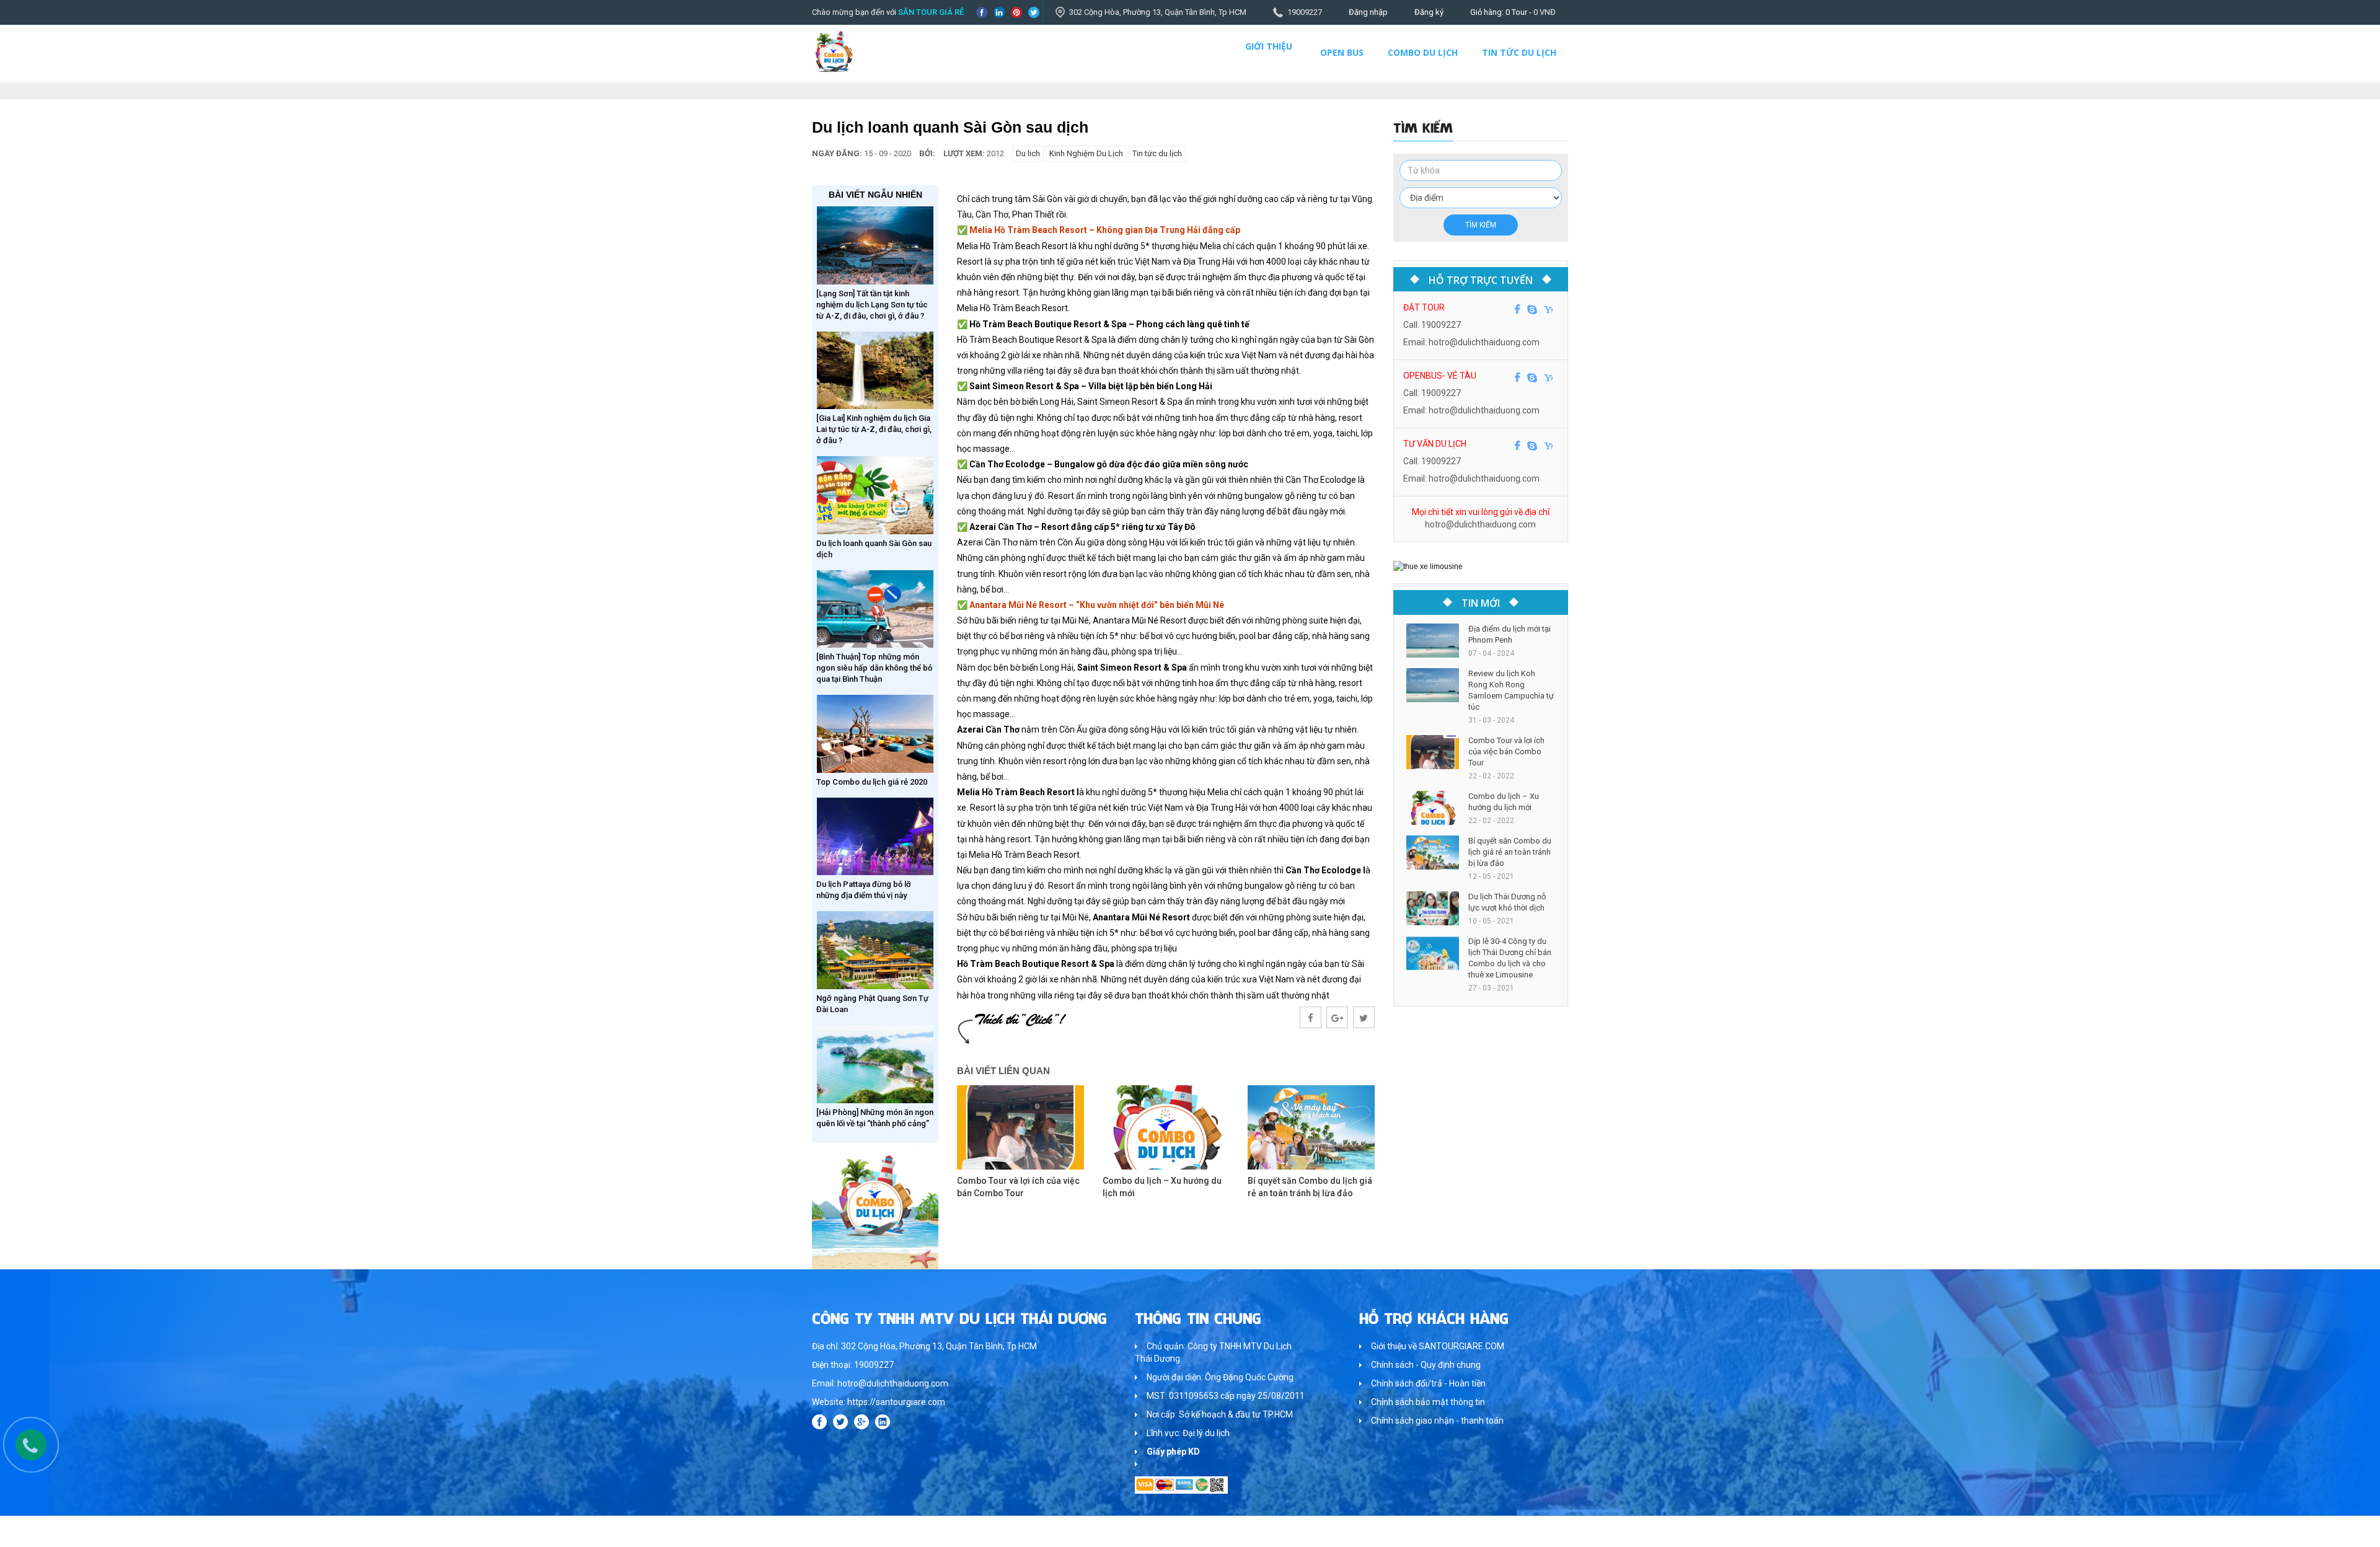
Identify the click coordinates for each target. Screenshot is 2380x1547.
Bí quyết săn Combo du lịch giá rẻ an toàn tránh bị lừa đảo (1510, 852)
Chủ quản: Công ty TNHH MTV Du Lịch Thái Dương (1213, 1352)
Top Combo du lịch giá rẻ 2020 (872, 782)
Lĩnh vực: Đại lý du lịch (1188, 1433)
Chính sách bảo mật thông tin (1428, 1402)
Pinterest (1016, 12)
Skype (1532, 309)
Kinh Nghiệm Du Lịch (1086, 153)
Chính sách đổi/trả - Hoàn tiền (1428, 1383)
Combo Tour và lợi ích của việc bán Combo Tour (1506, 751)
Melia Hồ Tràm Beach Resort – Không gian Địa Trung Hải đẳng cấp (1105, 230)
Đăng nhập (1368, 12)
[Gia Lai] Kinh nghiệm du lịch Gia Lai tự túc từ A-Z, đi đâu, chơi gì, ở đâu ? (874, 429)
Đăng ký (1429, 12)
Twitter (1034, 12)
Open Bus (1342, 52)
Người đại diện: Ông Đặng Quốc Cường (1220, 1377)
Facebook (982, 12)
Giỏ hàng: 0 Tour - (1513, 12)
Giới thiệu (1269, 46)
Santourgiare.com (1536, 1531)
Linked (999, 12)
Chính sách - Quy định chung (1426, 1365)
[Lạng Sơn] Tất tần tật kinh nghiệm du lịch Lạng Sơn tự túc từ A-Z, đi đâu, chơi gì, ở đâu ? (872, 305)
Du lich (1028, 153)
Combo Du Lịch (1423, 52)
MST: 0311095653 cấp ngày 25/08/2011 (1226, 1396)
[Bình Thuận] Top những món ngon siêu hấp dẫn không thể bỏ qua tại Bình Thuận (874, 668)
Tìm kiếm (1481, 225)
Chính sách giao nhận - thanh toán (1437, 1421)
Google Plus (862, 1422)
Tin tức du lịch (1519, 52)
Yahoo (1548, 309)
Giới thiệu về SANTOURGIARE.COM (1438, 1346)
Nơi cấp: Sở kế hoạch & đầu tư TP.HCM (1220, 1414)
